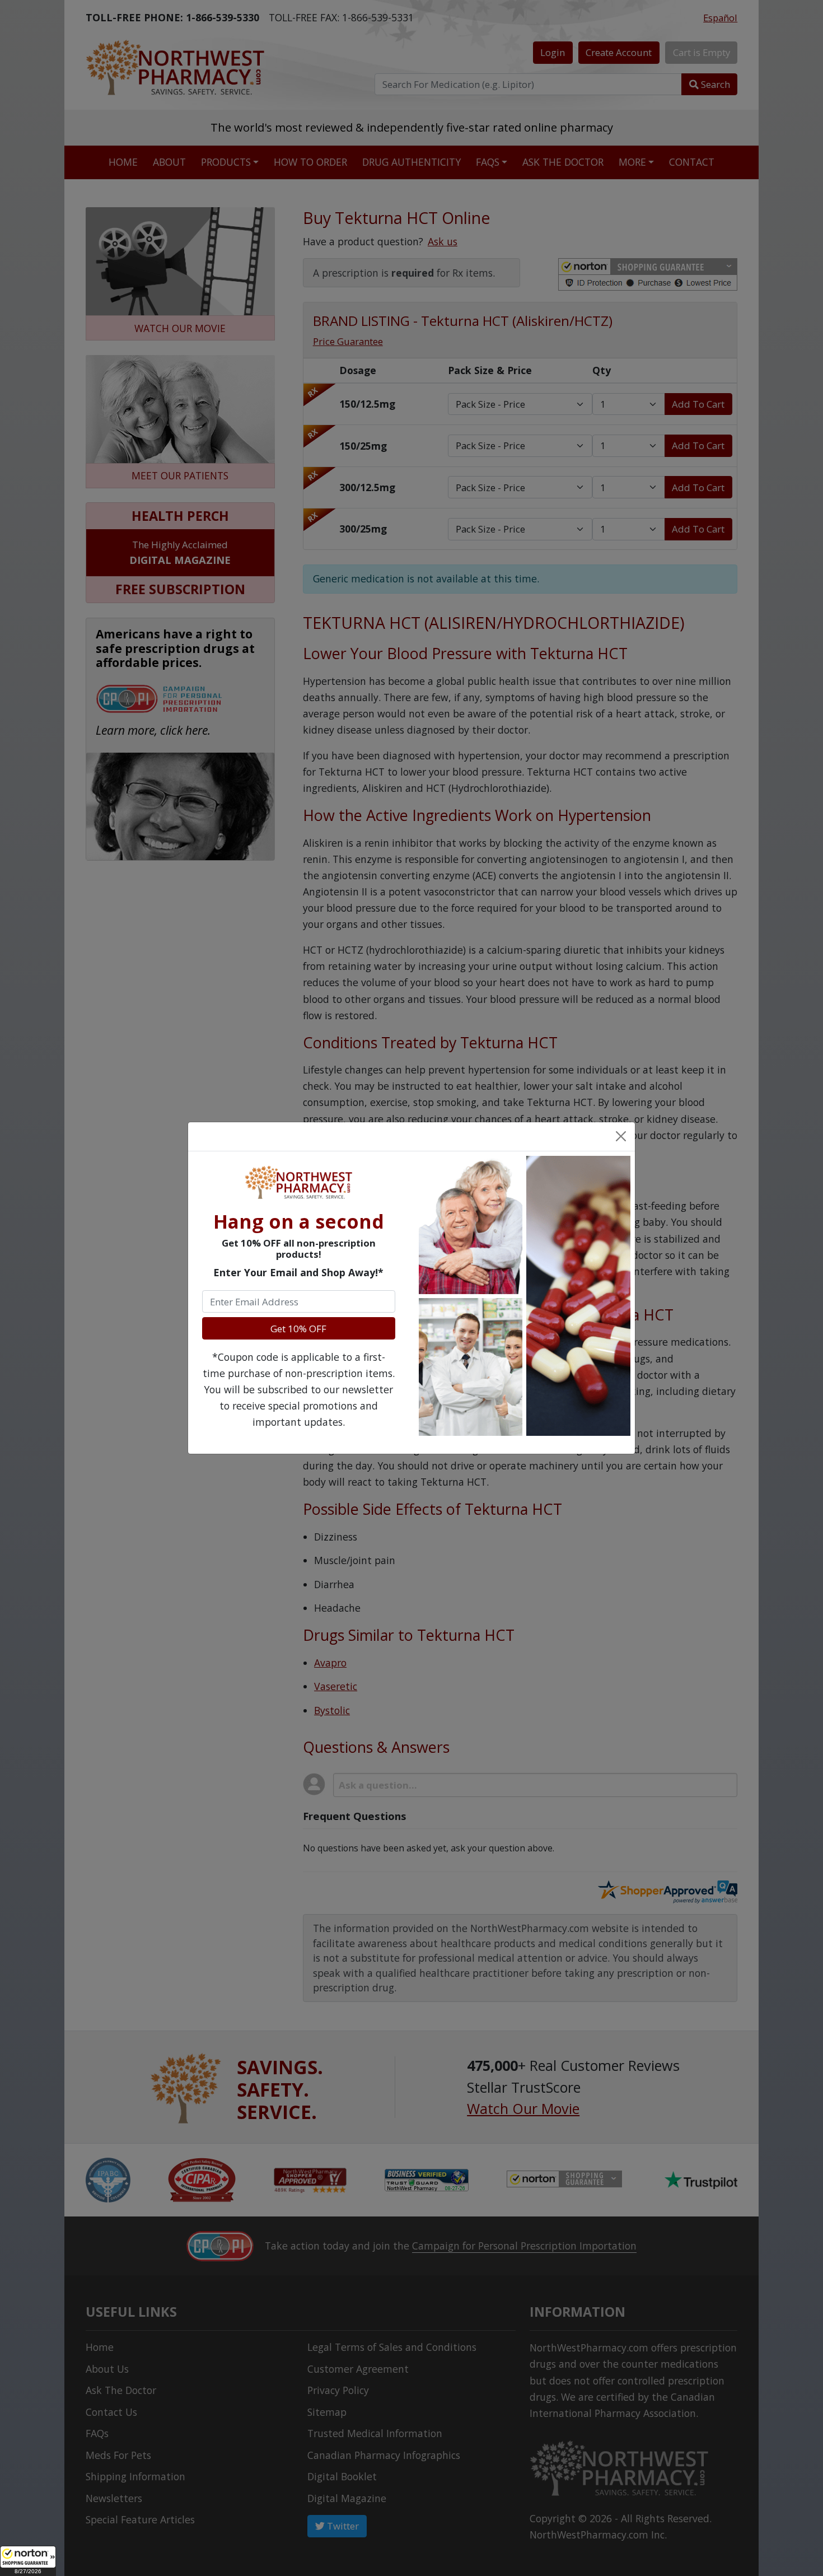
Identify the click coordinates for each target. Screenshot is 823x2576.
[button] (28, 2561)
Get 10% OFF (298, 1329)
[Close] (620, 1136)
